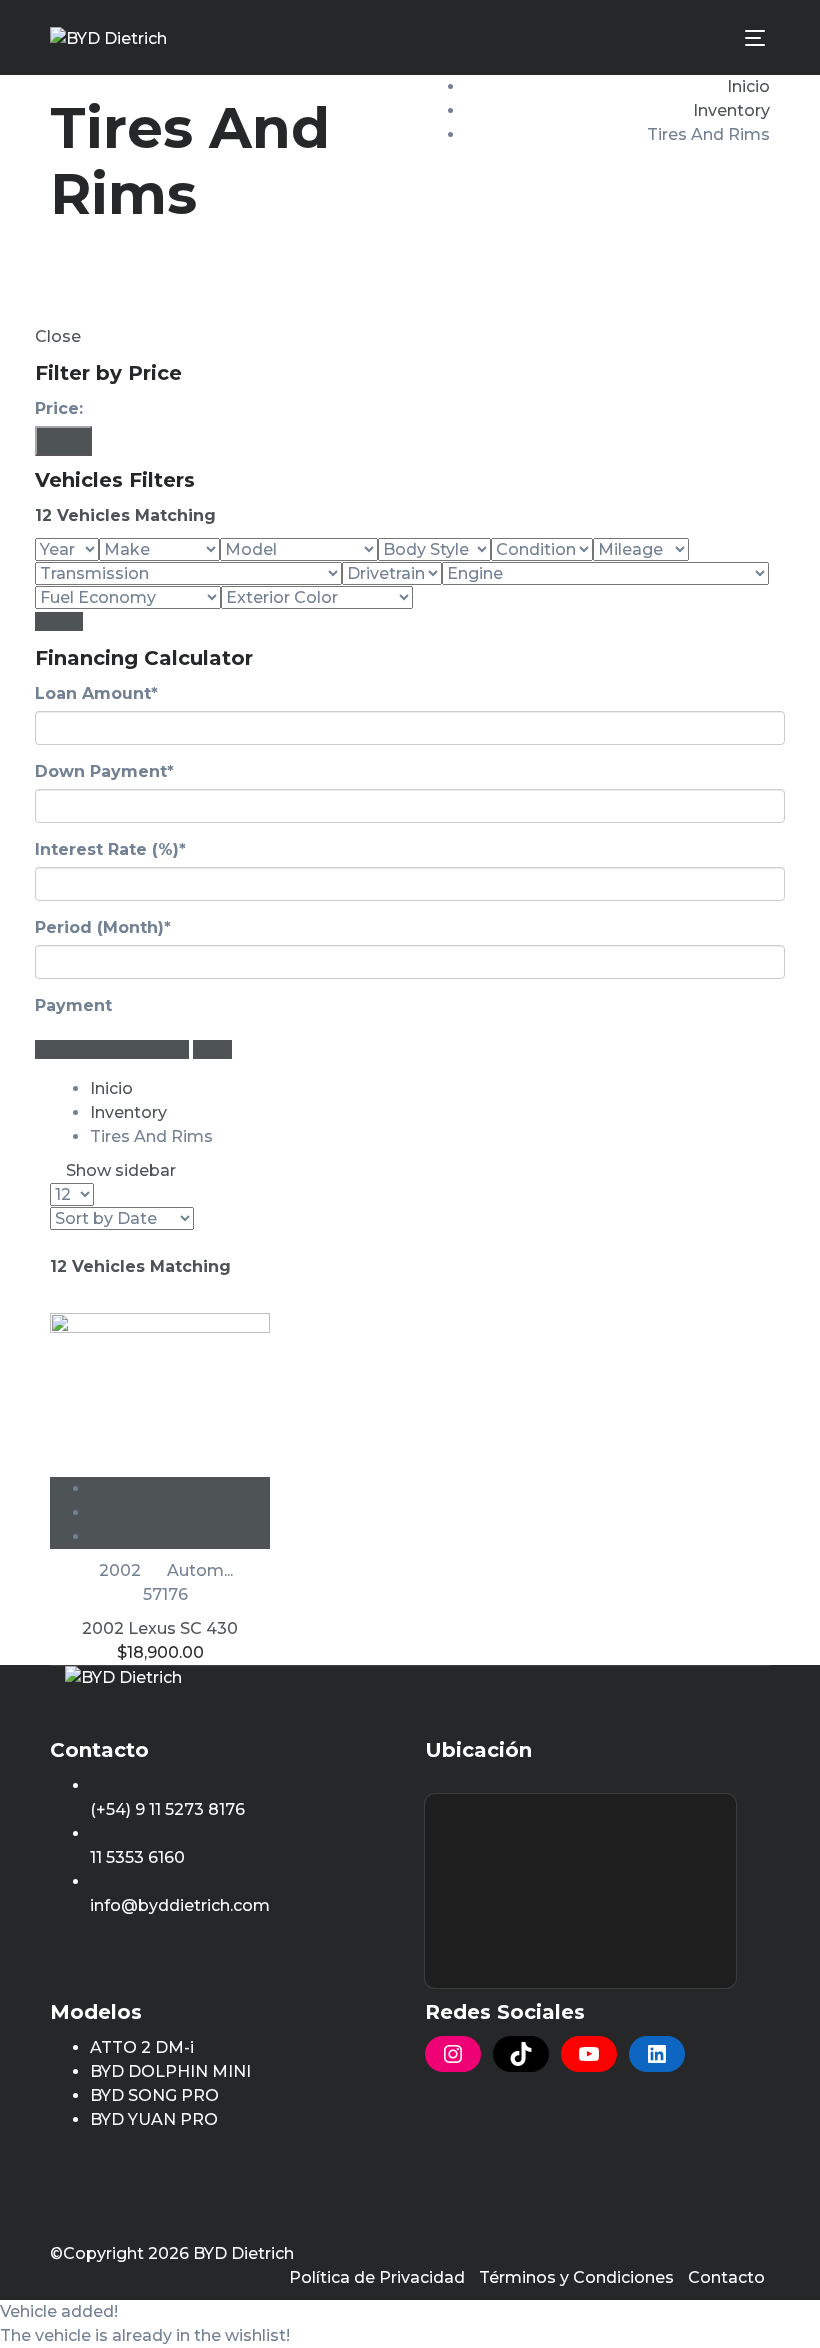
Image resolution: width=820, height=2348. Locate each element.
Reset (59, 621)
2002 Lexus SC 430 (160, 1628)
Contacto (726, 2277)
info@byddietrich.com (180, 1905)
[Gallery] (180, 1536)
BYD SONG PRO (154, 2095)
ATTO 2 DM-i (142, 2047)
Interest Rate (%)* (110, 849)
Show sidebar (119, 1170)
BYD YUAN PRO (154, 2119)
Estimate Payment (112, 1049)
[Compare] (180, 1512)
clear (212, 1049)
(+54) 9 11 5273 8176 (167, 1809)
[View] (180, 1488)
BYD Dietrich (243, 2253)
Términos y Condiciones (576, 2277)
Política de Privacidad (377, 2277)
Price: (59, 408)
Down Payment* (104, 771)
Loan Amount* (96, 693)
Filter (63, 440)
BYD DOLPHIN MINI (170, 2071)
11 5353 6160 (137, 1857)
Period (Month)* (103, 927)
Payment (73, 1005)
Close (58, 336)
